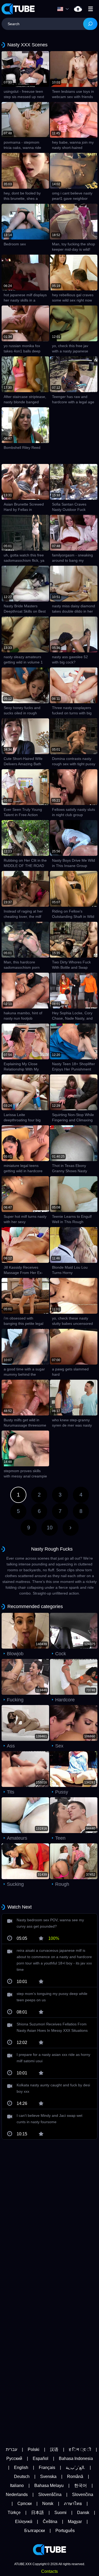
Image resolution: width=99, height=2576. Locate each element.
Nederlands (17, 2495)
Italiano (17, 2486)
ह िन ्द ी (80, 2449)
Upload (78, 9)
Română (75, 2477)
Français (47, 2467)
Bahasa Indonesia (76, 2458)
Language (64, 9)
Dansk (83, 2513)
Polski (34, 2449)
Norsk (48, 2504)
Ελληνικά (24, 2522)
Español (41, 2458)
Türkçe (14, 2513)
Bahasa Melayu (49, 2486)
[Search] (90, 24)
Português (65, 2531)
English (21, 2467)
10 (50, 1528)
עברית (11, 2449)
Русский (14, 2458)
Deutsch (22, 2477)
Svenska (48, 2477)
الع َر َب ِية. (75, 2467)
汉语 (54, 2449)
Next (71, 1528)
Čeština (50, 2522)
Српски (25, 2504)
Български (35, 2531)
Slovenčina (83, 2495)
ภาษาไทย (73, 2504)
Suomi (60, 2513)
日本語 (37, 2513)
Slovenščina (50, 2495)
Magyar (75, 2522)
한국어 (81, 2486)
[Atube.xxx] (18, 9)
